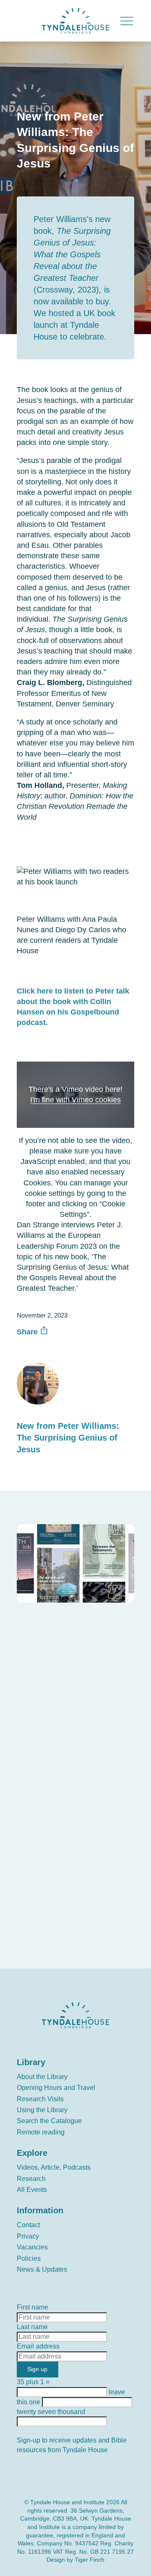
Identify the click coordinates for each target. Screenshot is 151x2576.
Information (40, 2210)
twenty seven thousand (55, 1824)
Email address (41, 1740)
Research (31, 2179)
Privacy (28, 2236)
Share (28, 1332)
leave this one (40, 1802)
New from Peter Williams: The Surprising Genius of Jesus (68, 1438)
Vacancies (32, 2247)
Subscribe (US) (47, 1947)
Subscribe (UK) (47, 1929)
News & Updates (42, 2269)
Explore (32, 2153)
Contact (28, 2225)
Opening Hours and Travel (56, 2088)
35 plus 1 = (35, 1780)
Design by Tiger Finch (75, 2560)
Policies (29, 2258)
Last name (34, 1718)
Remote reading (41, 2132)
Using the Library (42, 2110)
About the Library (42, 2077)
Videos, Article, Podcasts (54, 2167)
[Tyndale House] (75, 21)
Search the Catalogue (49, 2121)
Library (31, 2062)
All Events (32, 2190)
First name (35, 1696)
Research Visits (40, 2099)
